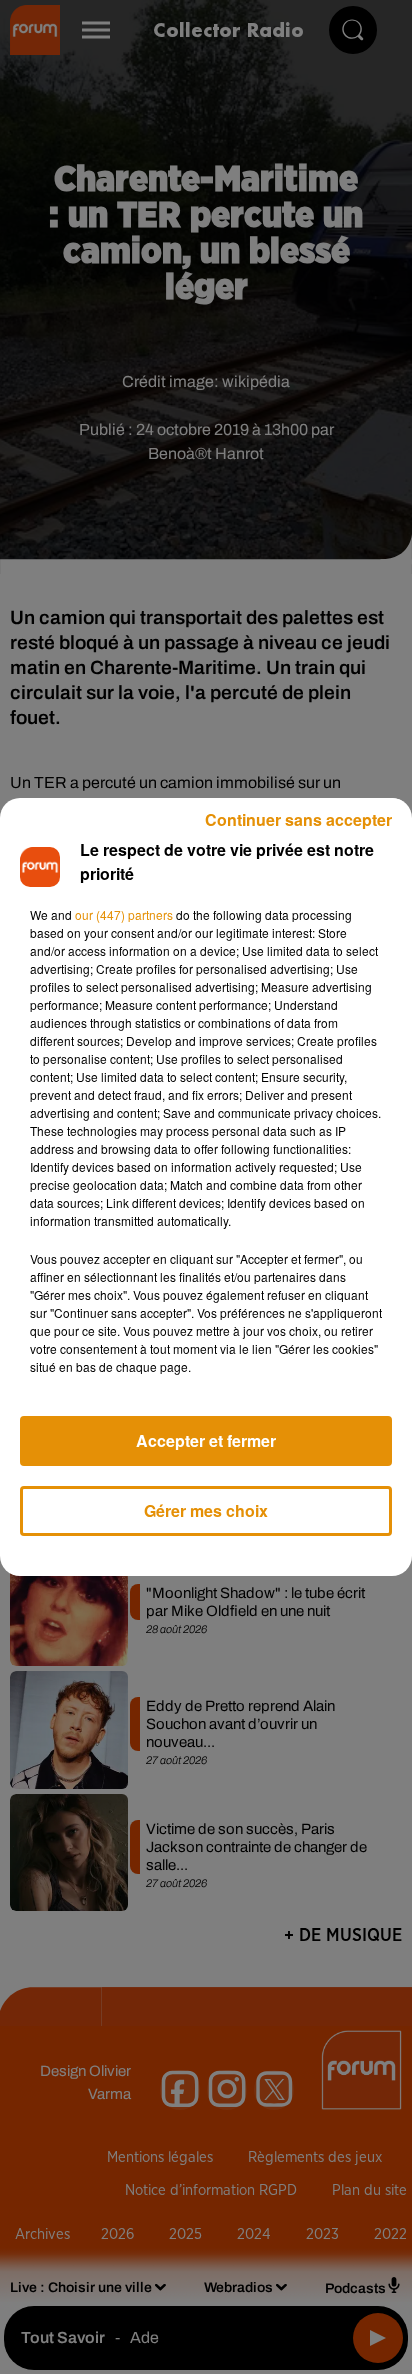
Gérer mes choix (206, 1510)
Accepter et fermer (206, 1440)
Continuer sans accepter (298, 819)
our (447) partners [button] (124, 914)
